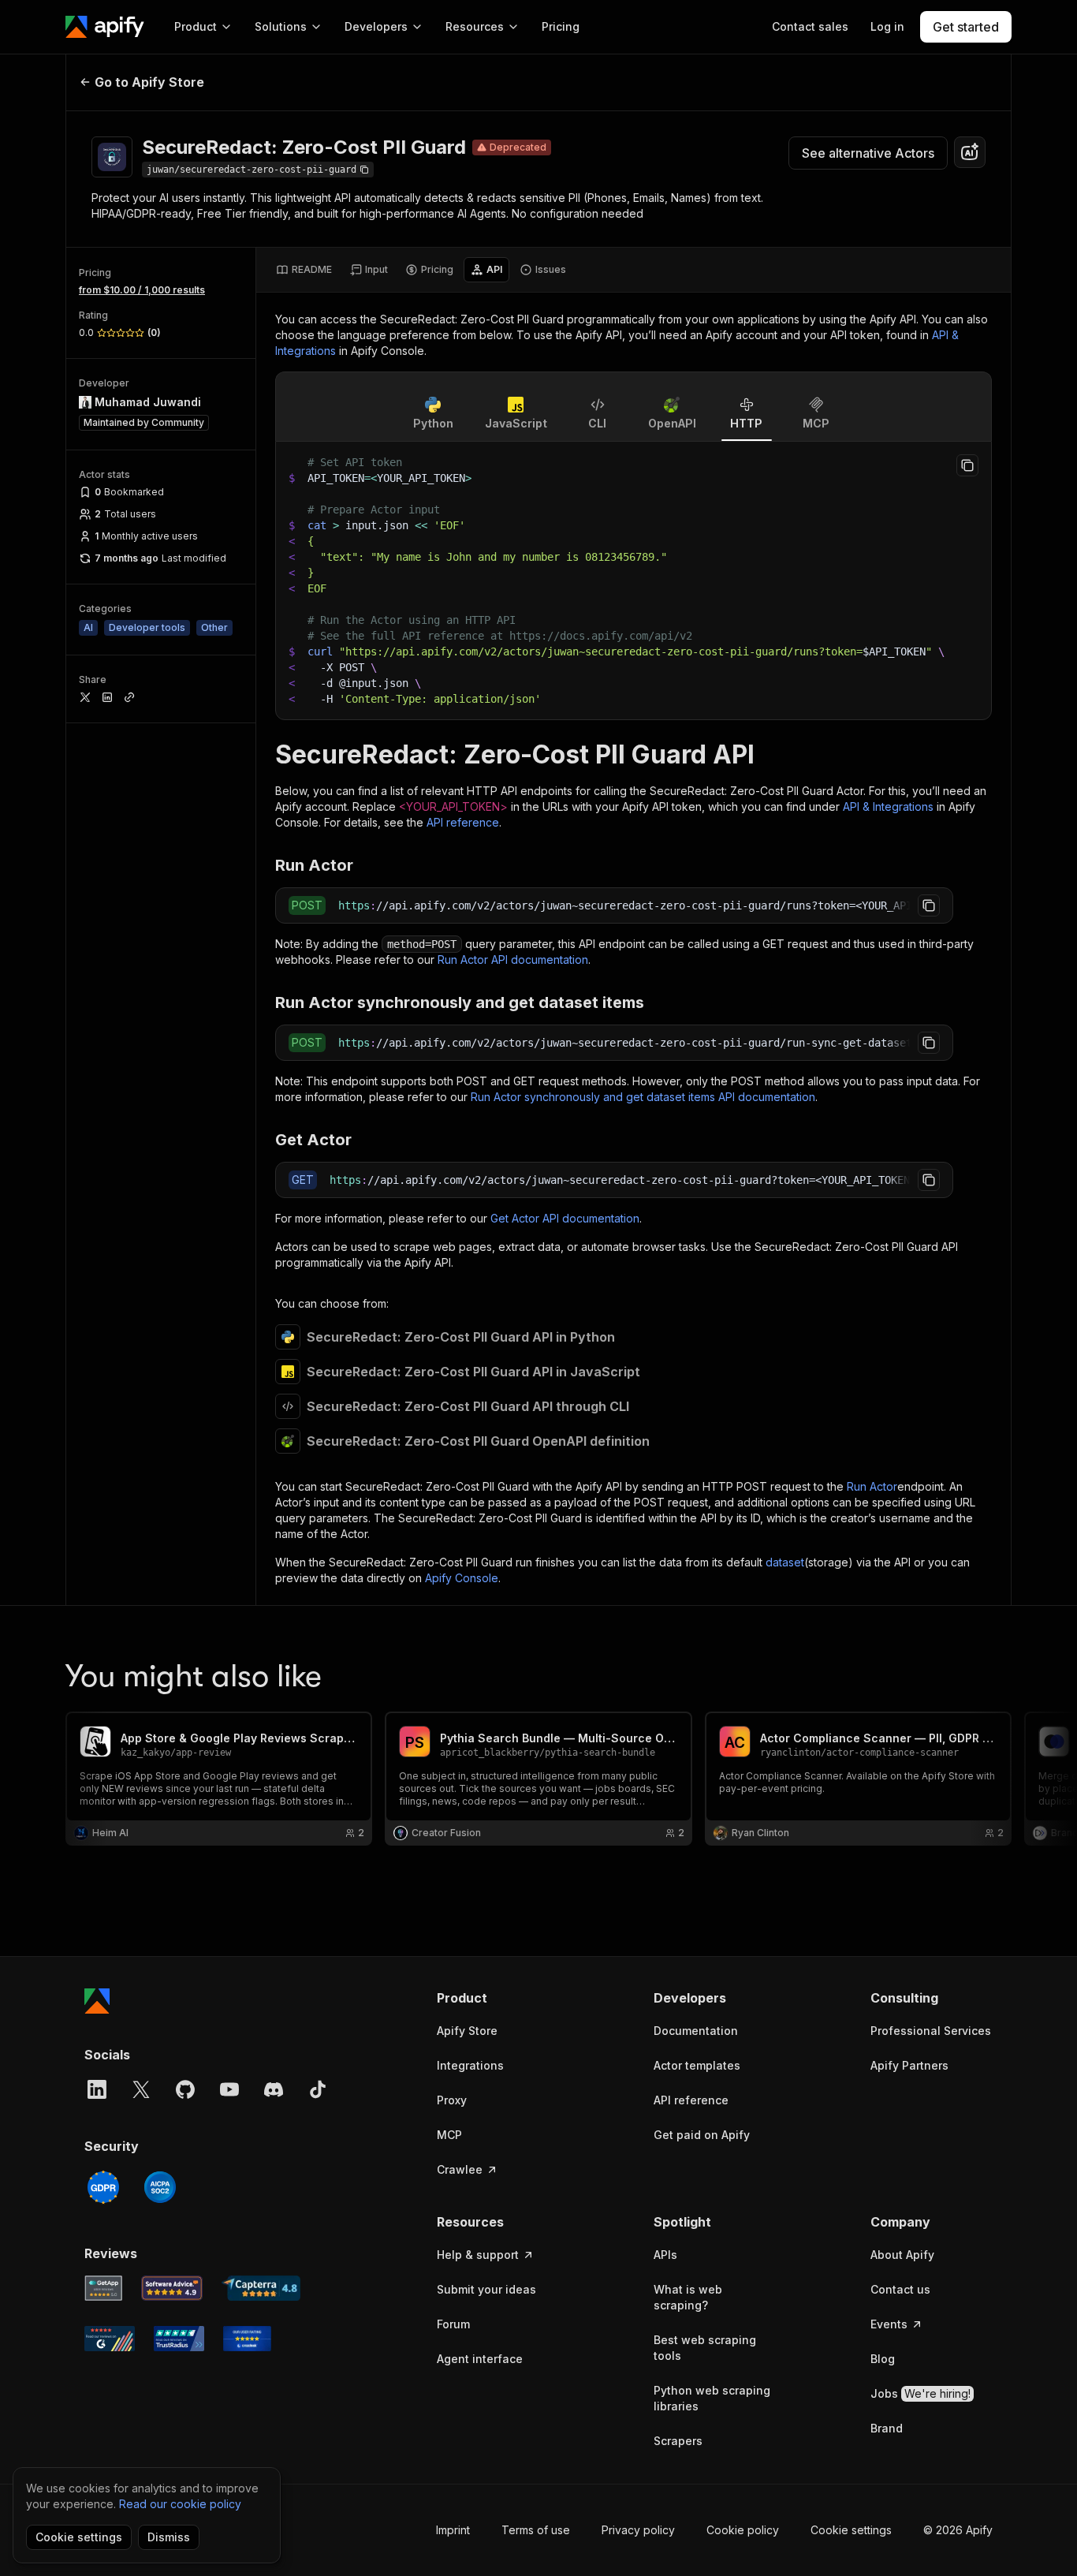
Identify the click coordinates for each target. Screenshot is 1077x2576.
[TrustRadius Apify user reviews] (179, 2339)
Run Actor (872, 1486)
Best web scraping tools (705, 2348)
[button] (498, 1998)
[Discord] (274, 2089)
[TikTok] (318, 2089)
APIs (665, 2255)
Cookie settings (851, 2530)
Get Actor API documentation (565, 1218)
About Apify (902, 2255)
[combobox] (970, 152)
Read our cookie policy (180, 2504)
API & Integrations (888, 806)
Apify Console (462, 1578)
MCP (449, 2135)
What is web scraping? (688, 2297)
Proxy (452, 2100)
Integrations (470, 2065)
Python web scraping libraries (712, 2398)
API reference (463, 822)
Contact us (900, 2289)
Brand (887, 2428)
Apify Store (467, 2031)
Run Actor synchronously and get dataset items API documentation (643, 1097)
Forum (453, 2324)
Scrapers (678, 2441)
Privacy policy (638, 2530)
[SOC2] (160, 2187)
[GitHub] (185, 2089)
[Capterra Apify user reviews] (261, 2288)
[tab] (304, 270)
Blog (883, 2359)
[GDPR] (103, 2187)
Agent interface (480, 2359)
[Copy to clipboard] (967, 465)
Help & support (478, 2255)
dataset (785, 1562)
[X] (141, 2089)
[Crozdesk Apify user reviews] (247, 2339)
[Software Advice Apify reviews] (172, 2288)
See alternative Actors (868, 153)
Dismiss (169, 2537)
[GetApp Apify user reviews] (103, 2288)
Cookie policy (743, 2530)
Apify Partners (909, 2065)
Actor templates (697, 2065)
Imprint (453, 2530)
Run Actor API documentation (513, 959)
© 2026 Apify (958, 2530)
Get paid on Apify (702, 2135)
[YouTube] (229, 2089)
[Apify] (105, 27)
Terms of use (536, 2530)
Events (889, 2324)
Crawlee (460, 2169)
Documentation (696, 2031)
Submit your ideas (486, 2289)
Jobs (920, 2393)
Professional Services (931, 2031)
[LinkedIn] (97, 2089)
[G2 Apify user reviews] (110, 2339)
